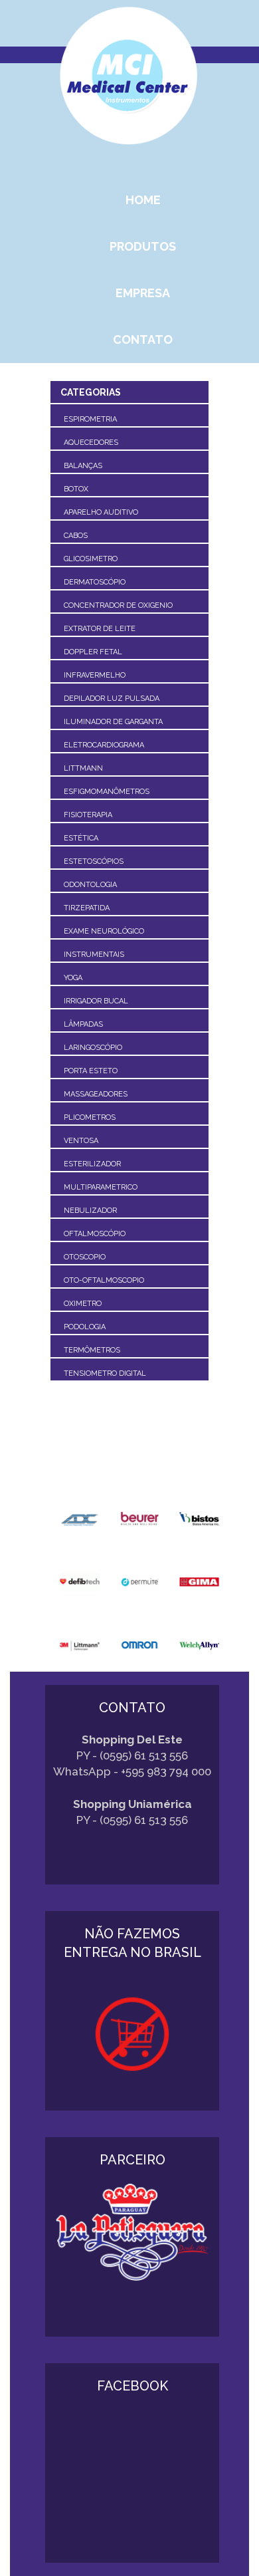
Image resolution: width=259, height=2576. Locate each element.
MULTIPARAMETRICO (101, 1187)
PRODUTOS (143, 246)
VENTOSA (81, 1141)
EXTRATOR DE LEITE (100, 629)
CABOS (76, 536)
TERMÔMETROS (92, 1350)
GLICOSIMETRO (91, 559)
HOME (143, 200)
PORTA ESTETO (91, 1071)
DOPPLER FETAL (93, 652)
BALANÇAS (83, 466)
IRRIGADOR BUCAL (96, 1001)
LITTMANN (83, 768)
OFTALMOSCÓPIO (95, 1234)
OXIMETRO (83, 1304)
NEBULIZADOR (90, 1211)
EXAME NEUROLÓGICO (104, 931)
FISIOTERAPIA (88, 815)
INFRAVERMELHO (95, 675)
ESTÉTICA (81, 838)
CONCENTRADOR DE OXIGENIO (118, 605)
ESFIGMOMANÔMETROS (107, 792)
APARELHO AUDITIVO (101, 512)
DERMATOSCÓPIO (95, 582)
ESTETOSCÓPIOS (94, 861)
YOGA (73, 978)
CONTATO (143, 339)
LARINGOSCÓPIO (93, 1048)
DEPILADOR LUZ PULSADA (112, 699)
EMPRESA (143, 293)
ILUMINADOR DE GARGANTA (113, 722)
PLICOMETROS (90, 1117)
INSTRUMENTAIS (94, 955)
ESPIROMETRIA (90, 419)
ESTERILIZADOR (92, 1164)
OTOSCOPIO (85, 1257)
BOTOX (76, 489)
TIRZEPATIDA (87, 908)
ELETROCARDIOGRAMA (104, 745)
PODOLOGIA (85, 1327)
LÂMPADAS (83, 1024)
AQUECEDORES (91, 443)
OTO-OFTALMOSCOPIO (104, 1280)
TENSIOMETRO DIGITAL (105, 1373)
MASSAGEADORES (96, 1094)
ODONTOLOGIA (90, 885)
